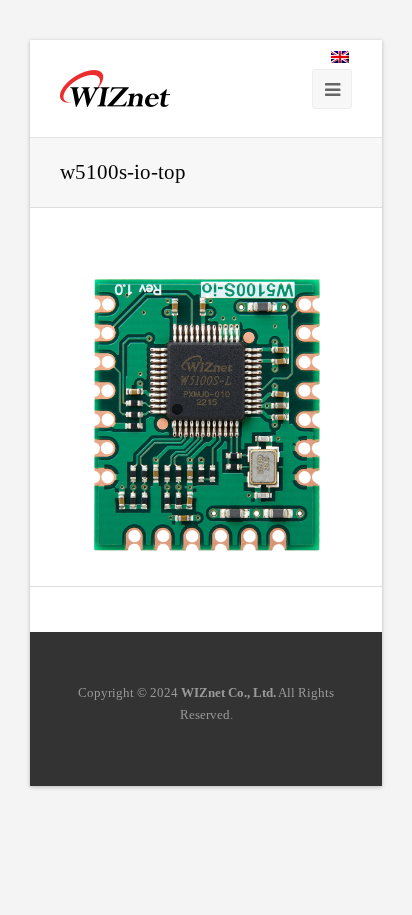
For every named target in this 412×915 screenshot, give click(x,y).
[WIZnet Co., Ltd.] (115, 88)
